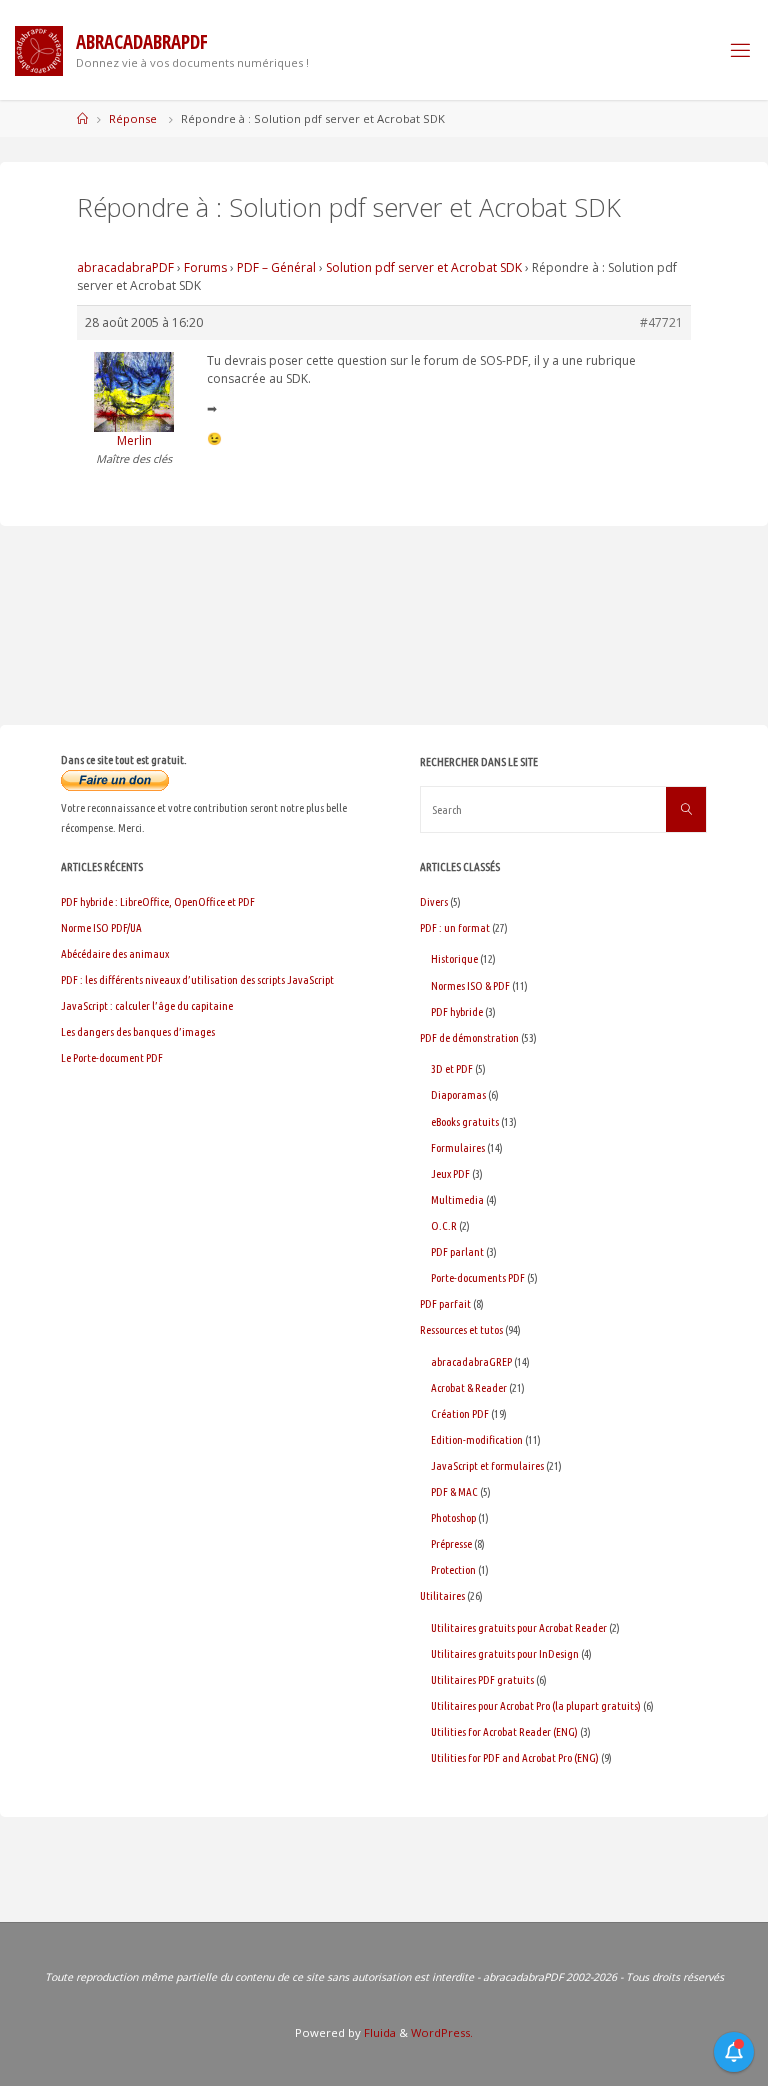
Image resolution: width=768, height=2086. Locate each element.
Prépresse (451, 1543)
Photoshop (453, 1517)
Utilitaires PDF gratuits (482, 1679)
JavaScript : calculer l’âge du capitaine (147, 1005)
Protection (453, 1569)
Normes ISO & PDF (470, 985)
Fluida (378, 2032)
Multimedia (457, 1199)
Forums (205, 267)
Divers (434, 901)
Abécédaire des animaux (115, 953)
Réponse (133, 118)
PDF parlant (457, 1251)
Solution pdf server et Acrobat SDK (424, 267)
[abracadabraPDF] (39, 49)
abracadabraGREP (471, 1361)
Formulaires (458, 1147)
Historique (454, 958)
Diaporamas (458, 1094)
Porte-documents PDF (478, 1277)
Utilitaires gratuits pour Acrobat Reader (519, 1627)
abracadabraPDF (125, 267)
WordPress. (442, 2032)
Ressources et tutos (461, 1329)
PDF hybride (457, 1011)
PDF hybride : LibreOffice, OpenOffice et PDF (158, 901)
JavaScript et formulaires (487, 1465)
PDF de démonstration (469, 1037)
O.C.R (444, 1225)
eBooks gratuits (465, 1121)
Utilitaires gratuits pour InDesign (505, 1653)
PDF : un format (455, 927)
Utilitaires (442, 1595)
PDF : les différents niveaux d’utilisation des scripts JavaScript (197, 979)
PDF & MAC (454, 1491)
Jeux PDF (450, 1173)
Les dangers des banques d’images (138, 1031)
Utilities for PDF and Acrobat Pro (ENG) (515, 1757)
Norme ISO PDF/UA (101, 927)
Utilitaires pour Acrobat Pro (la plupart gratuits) (536, 1705)
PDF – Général (276, 267)
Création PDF (460, 1413)
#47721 (661, 322)
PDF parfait (445, 1303)
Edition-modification (477, 1439)
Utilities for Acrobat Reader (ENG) (504, 1731)
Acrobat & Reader (469, 1387)
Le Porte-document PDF (112, 1057)
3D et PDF (452, 1068)
